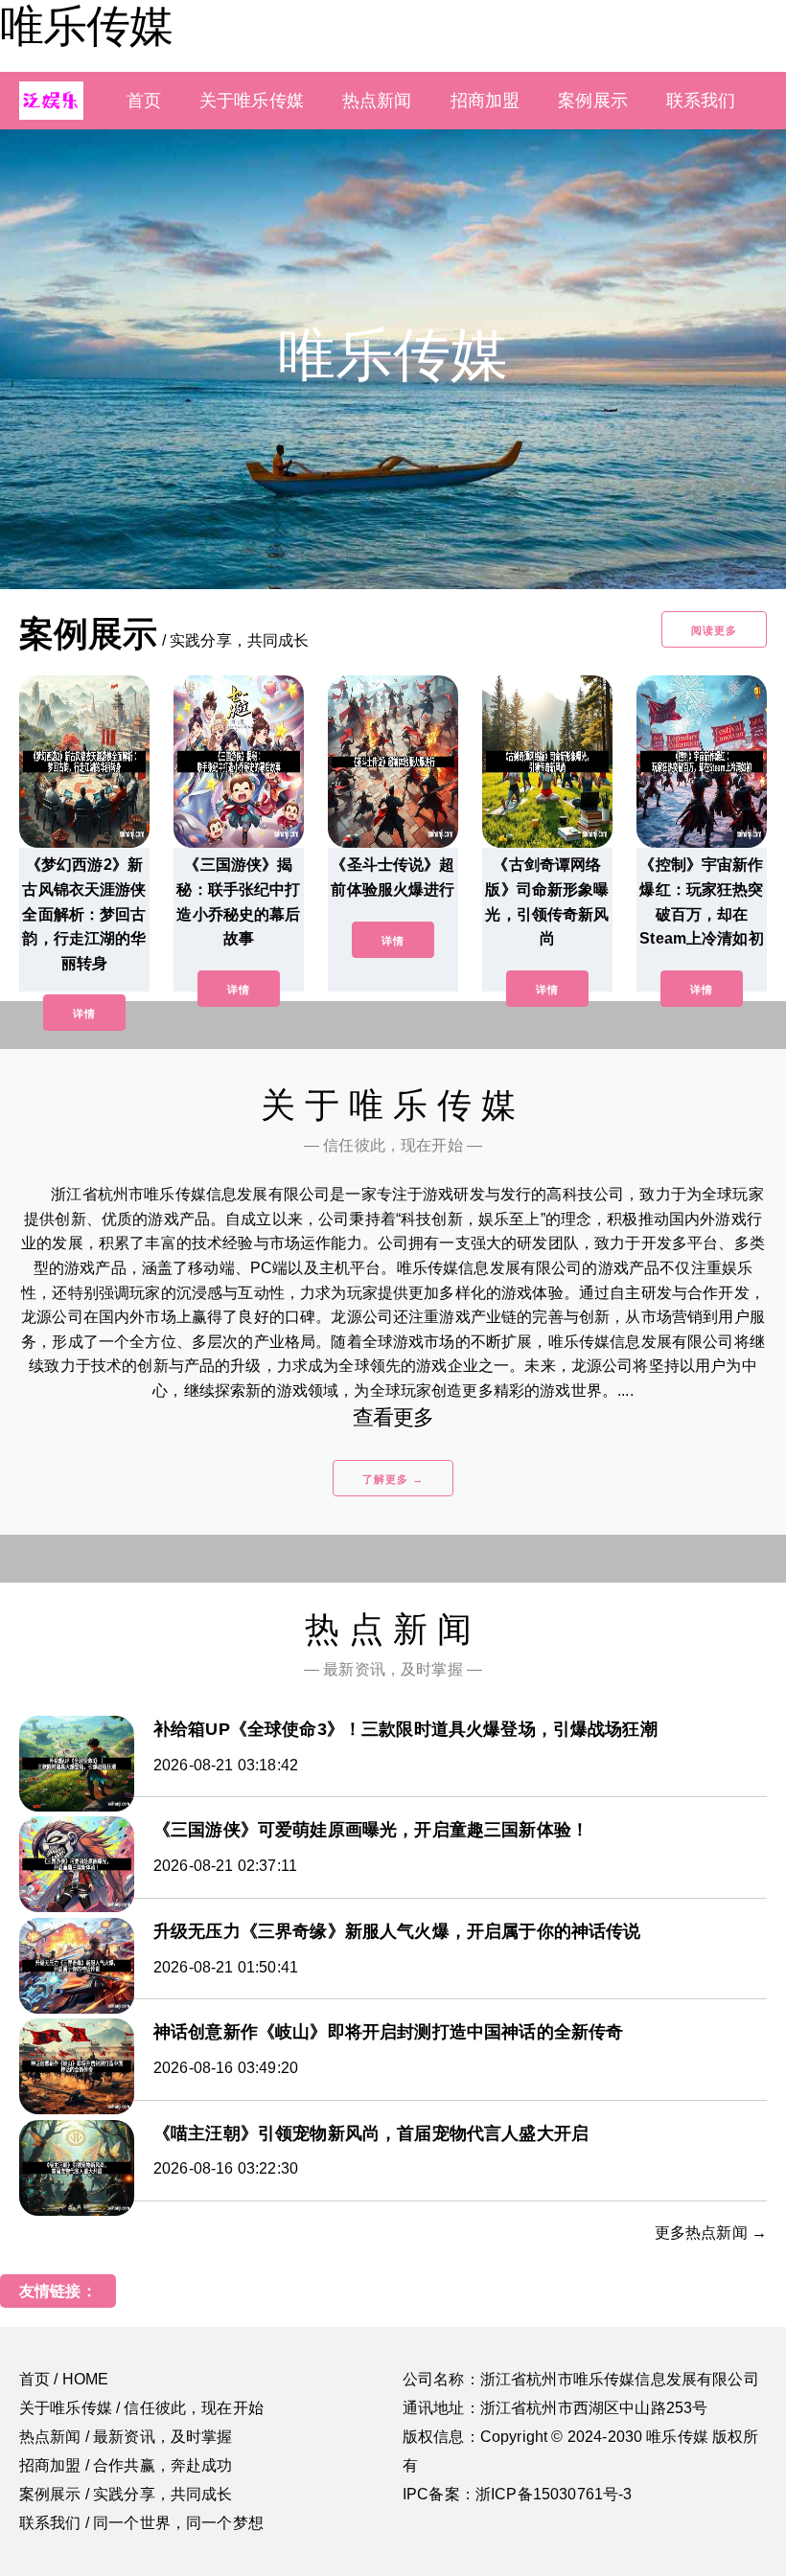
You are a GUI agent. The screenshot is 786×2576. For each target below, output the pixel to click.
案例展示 (593, 101)
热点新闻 (377, 101)
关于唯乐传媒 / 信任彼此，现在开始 (141, 2408)
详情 (84, 1014)
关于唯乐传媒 (252, 101)
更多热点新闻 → (711, 2233)
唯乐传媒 (86, 26)
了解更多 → (393, 1479)
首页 (144, 101)
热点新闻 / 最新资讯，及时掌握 (126, 2437)
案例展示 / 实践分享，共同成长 (126, 2494)
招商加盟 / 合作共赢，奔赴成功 (126, 2465)
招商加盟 (485, 101)
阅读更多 (714, 630)
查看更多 (393, 1417)
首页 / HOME (64, 2379)
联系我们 (701, 101)
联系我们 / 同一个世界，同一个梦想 (141, 2523)
